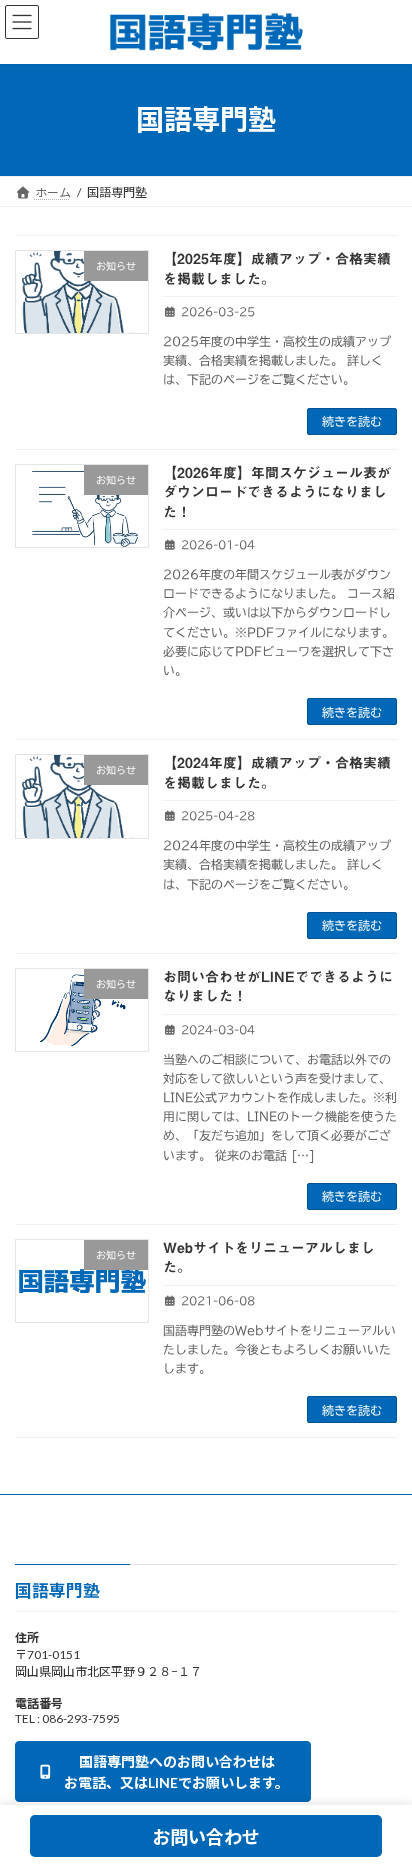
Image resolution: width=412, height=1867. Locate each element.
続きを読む (352, 421)
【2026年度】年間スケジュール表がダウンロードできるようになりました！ (277, 492)
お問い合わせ (206, 1837)
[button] (163, 1772)
